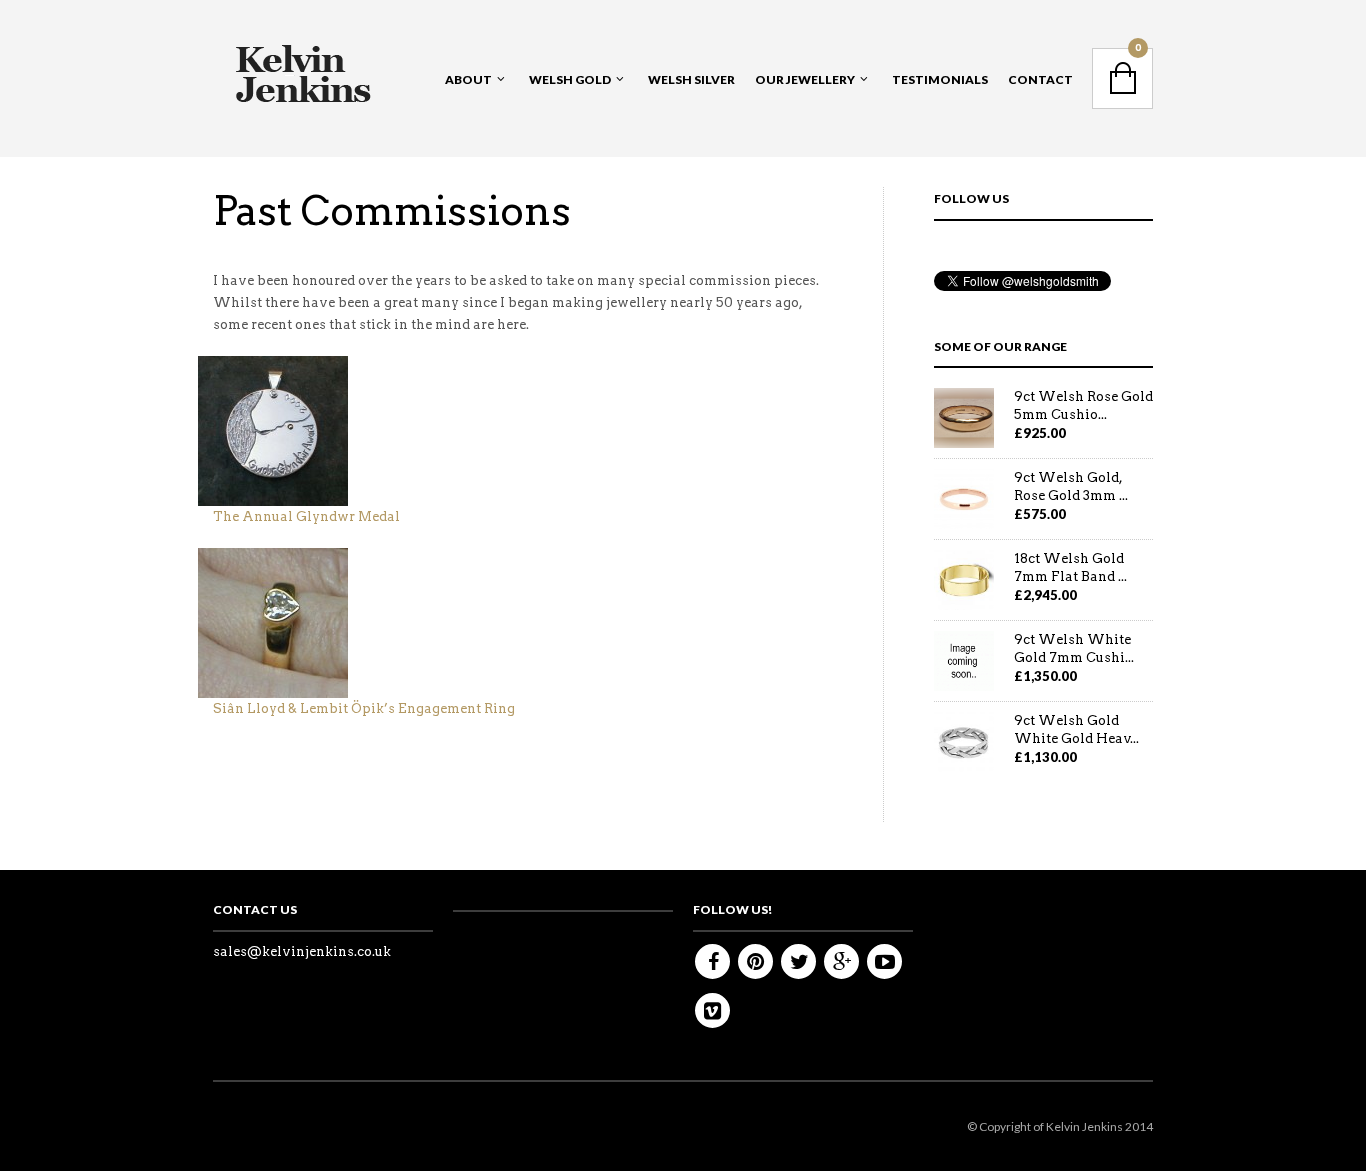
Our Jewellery (805, 79)
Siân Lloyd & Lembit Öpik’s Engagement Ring (364, 708)
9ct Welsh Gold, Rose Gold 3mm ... (1071, 486)
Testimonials (940, 79)
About (468, 79)
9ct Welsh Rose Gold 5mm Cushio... (1083, 405)
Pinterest (755, 961)
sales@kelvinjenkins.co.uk (302, 951)
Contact (1040, 79)
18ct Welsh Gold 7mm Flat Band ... (1070, 567)
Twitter (798, 961)
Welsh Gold (570, 79)
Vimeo (712, 1010)
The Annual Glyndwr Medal (308, 516)
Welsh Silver (691, 79)
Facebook (712, 961)
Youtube (884, 961)
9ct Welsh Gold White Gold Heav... (1076, 729)
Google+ (841, 961)
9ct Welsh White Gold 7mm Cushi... (1074, 648)
